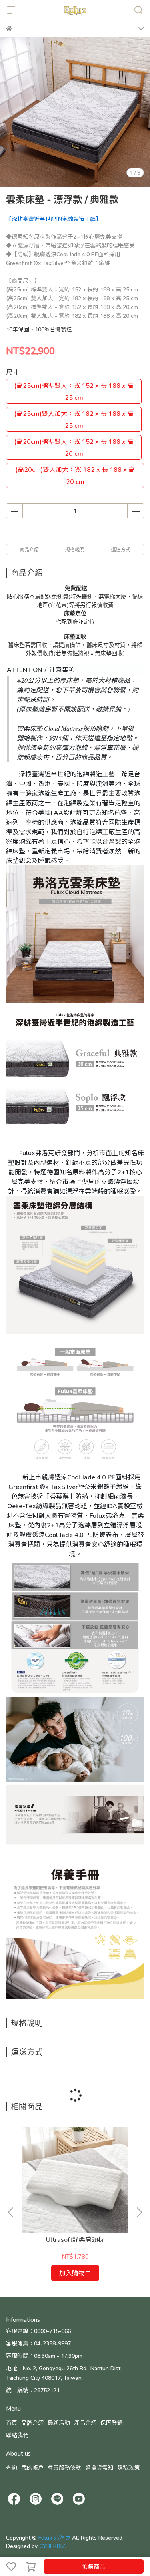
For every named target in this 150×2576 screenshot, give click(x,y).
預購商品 (94, 2566)
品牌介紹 (32, 2423)
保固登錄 (112, 2423)
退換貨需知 (99, 2467)
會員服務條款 (64, 2467)
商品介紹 (29, 549)
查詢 (12, 2467)
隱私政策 (128, 2467)
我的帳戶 (32, 2467)
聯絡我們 (17, 2435)
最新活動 (59, 2423)
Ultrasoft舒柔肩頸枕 (75, 2239)
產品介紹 (85, 2423)
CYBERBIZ (52, 2546)
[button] (139, 2212)
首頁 (12, 2423)
